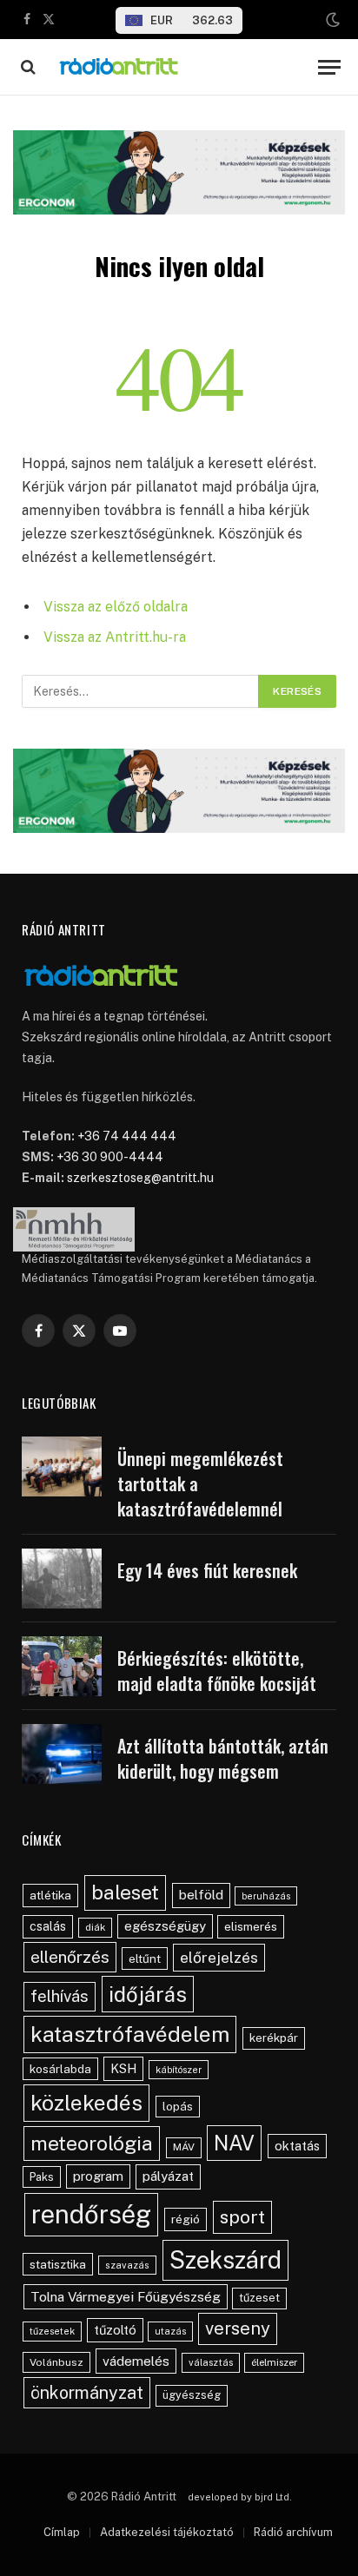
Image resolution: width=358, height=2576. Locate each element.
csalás (48, 1926)
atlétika (50, 1895)
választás (211, 2362)
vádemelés (136, 2361)
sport (242, 2217)
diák (95, 1927)
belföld (201, 1895)
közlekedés (86, 2103)
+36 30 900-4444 (110, 1157)
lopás (178, 2107)
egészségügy (165, 1926)
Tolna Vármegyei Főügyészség (126, 2297)
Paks (42, 2177)
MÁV (184, 2147)
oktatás (297, 2146)
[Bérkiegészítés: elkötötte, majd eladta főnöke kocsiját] (62, 1666)
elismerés (251, 1926)
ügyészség (192, 2395)
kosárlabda (60, 2069)
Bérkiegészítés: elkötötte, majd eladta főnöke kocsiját (217, 1671)
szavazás (127, 2265)
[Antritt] (179, 67)
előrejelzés (219, 1957)
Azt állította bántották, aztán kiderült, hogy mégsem (223, 1758)
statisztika (58, 2264)
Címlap (62, 2532)
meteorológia (92, 2143)
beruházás (266, 1896)
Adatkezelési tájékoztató (167, 2532)
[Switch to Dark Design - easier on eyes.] (331, 20)
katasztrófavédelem (130, 2034)
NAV (234, 2143)
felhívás (60, 1996)
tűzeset (259, 2298)
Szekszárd (225, 2260)
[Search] (27, 67)
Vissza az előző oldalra (116, 607)
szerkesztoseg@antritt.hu (140, 1178)
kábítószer (179, 2070)
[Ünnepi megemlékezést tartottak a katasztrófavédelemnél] (62, 1466)
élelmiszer (274, 2362)
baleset (125, 1892)
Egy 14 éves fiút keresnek (207, 1570)
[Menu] (329, 67)
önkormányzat (87, 2392)
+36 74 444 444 (127, 1136)
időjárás (148, 1994)
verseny (238, 2328)
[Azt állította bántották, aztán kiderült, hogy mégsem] (62, 1754)
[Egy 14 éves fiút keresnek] (62, 1579)
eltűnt (145, 1958)
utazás (170, 2331)
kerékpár (274, 2038)
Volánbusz (56, 2362)
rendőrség (91, 2214)
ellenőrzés (70, 1957)
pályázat (168, 2176)
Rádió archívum (293, 2532)
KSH (123, 2068)
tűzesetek (52, 2331)
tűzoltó (115, 2330)
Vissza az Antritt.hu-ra (115, 637)
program (98, 2176)
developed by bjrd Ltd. (240, 2497)
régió (186, 2219)
